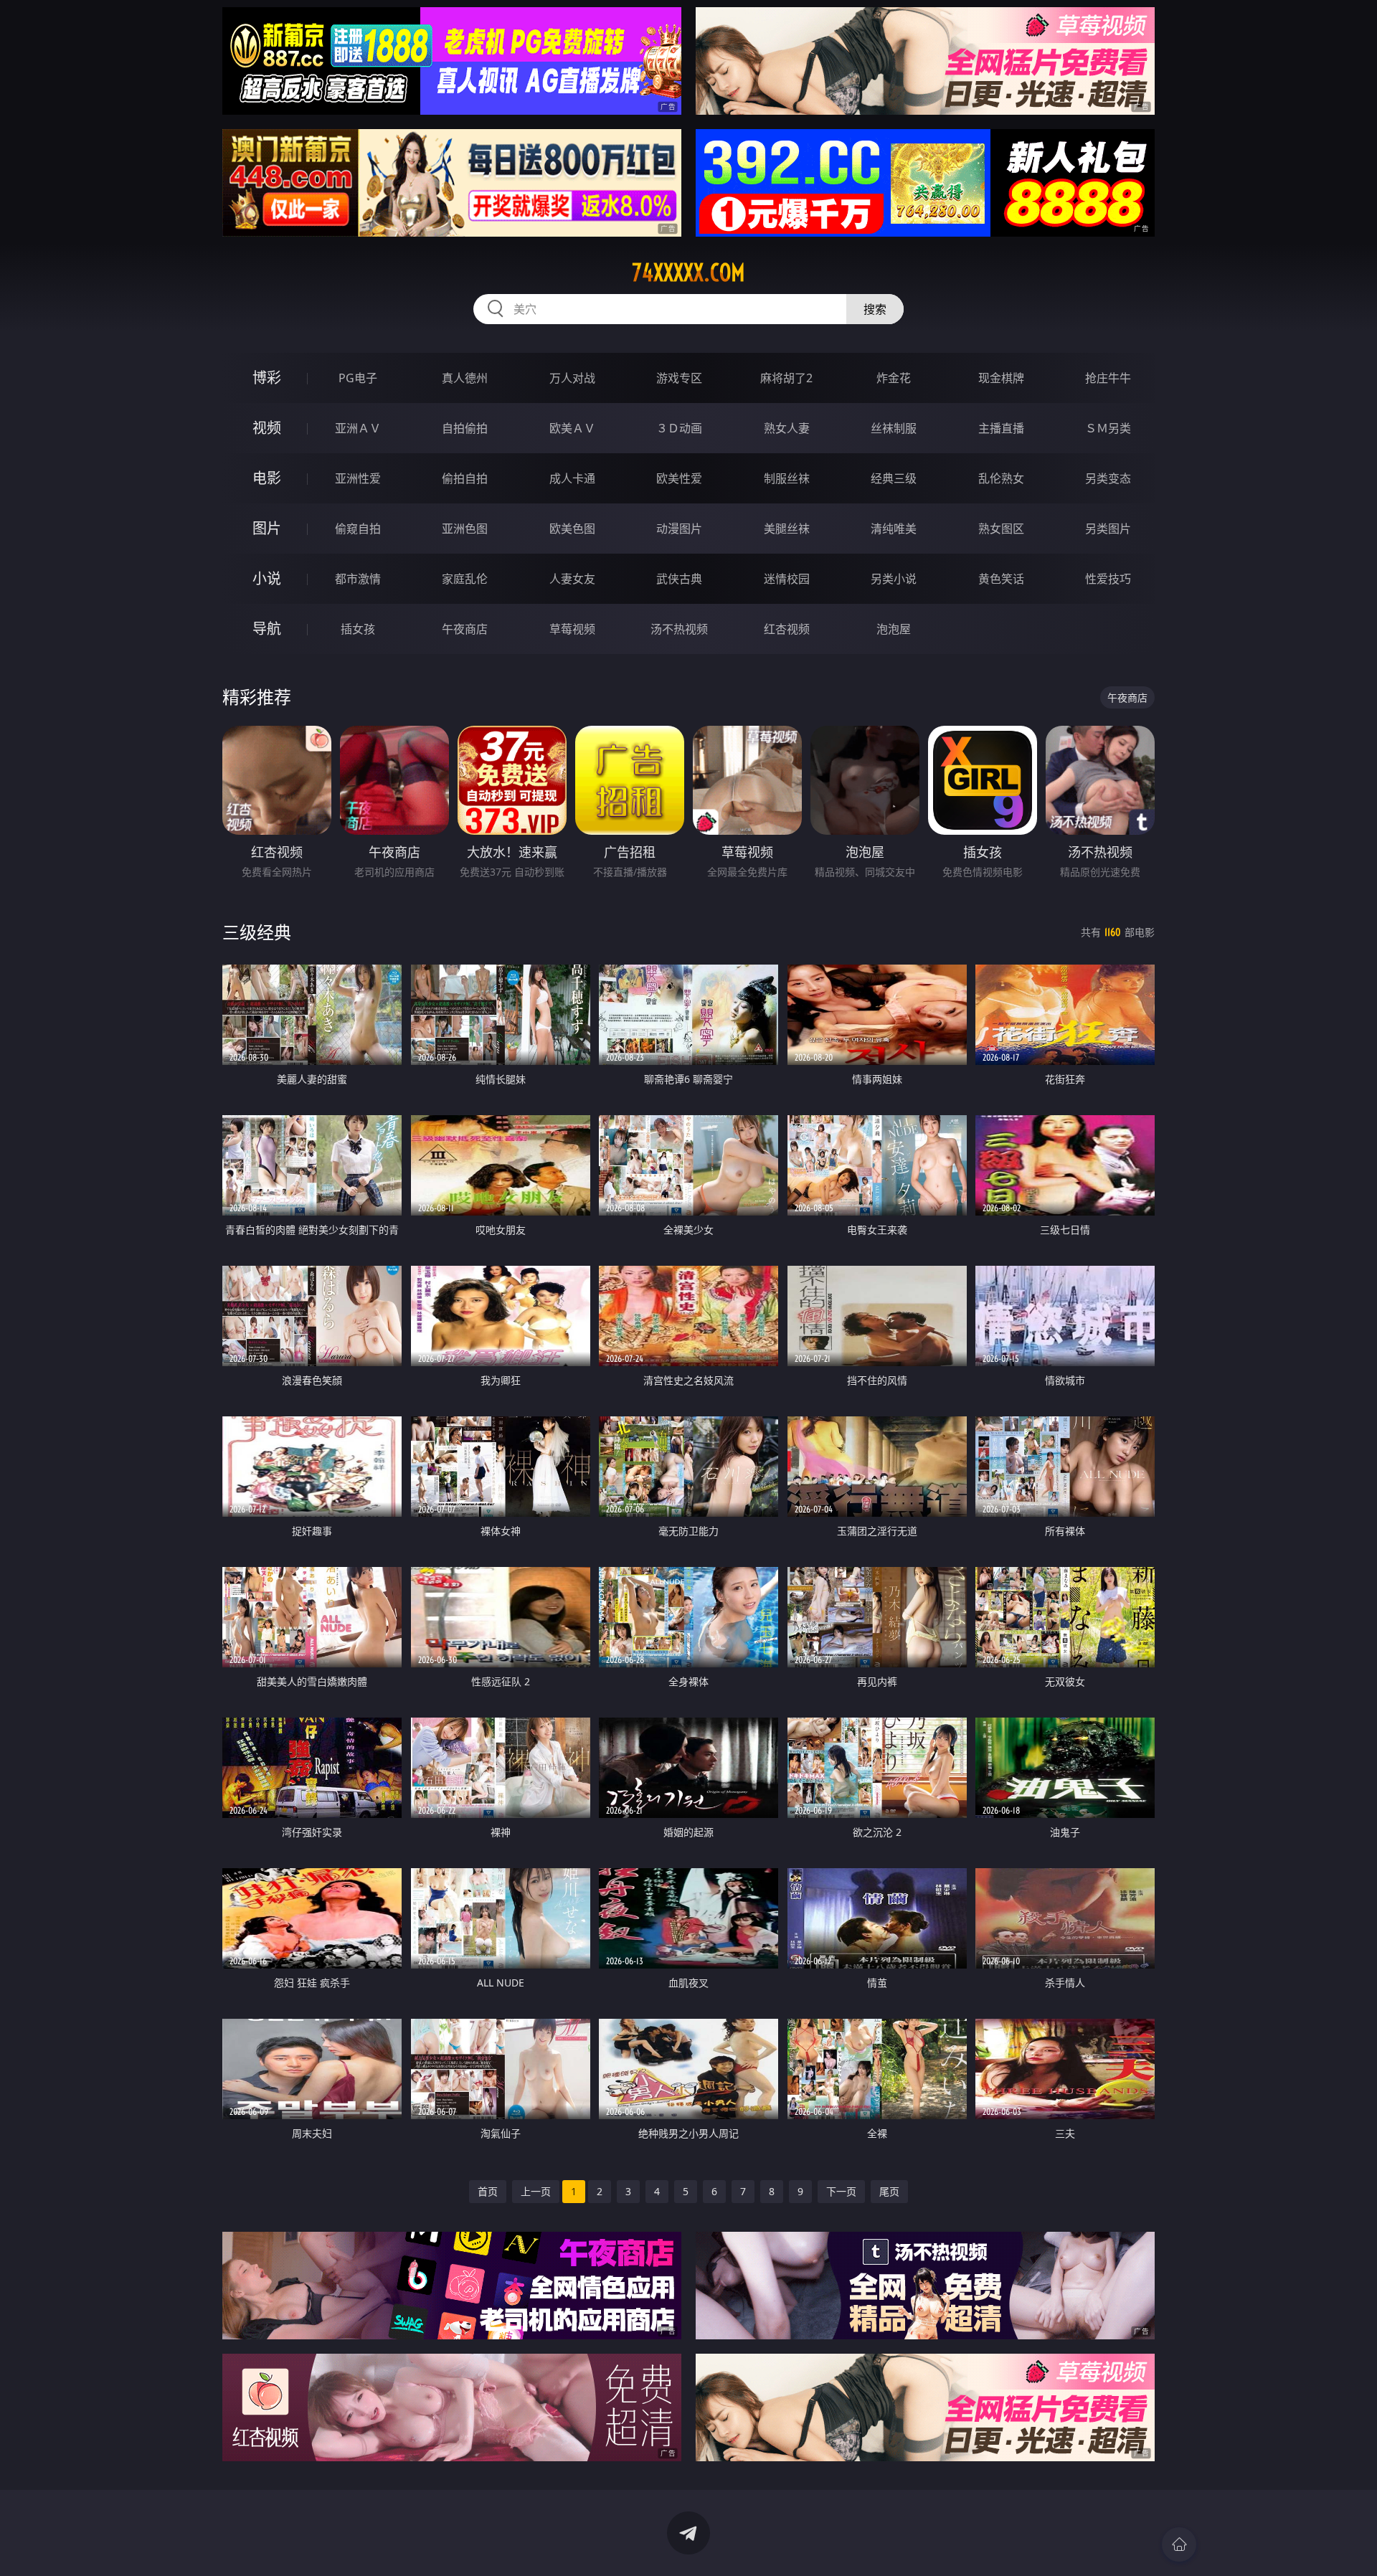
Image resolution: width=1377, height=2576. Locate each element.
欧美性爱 (679, 478)
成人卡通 (572, 478)
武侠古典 (679, 579)
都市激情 (358, 579)
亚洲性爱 (358, 478)
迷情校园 (787, 579)
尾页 (889, 2191)
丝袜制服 (894, 428)
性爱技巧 (1108, 579)
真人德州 (465, 378)
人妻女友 (572, 579)
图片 (267, 528)
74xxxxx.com (688, 273)
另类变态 (1108, 478)
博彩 (267, 378)
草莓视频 (572, 629)
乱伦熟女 (1001, 478)
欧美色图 (572, 529)
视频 (267, 428)
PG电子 (358, 378)
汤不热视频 (679, 629)
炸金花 (894, 378)
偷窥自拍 (358, 529)
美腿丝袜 (787, 529)
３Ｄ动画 (679, 428)
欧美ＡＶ (572, 428)
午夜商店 (465, 629)
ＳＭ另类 (1108, 428)
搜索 (875, 309)
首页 (488, 2191)
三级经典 (257, 932)
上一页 (536, 2191)
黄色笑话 (1001, 579)
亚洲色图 (465, 529)
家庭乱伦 (465, 579)
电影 (267, 478)
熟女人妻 (787, 428)
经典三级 (894, 478)
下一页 (841, 2191)
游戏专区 (679, 378)
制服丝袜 (787, 478)
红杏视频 (787, 629)
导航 (267, 629)
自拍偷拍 (465, 428)
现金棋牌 (1001, 378)
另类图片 (1108, 529)
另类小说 (894, 579)
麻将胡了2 (786, 378)
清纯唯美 (894, 529)
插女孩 (358, 629)
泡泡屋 (894, 629)
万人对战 (572, 378)
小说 (267, 578)
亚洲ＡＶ (358, 428)
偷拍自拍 (465, 478)
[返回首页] (1179, 2544)
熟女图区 (1001, 529)
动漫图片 (679, 529)
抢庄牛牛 (1108, 378)
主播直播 (1001, 428)
